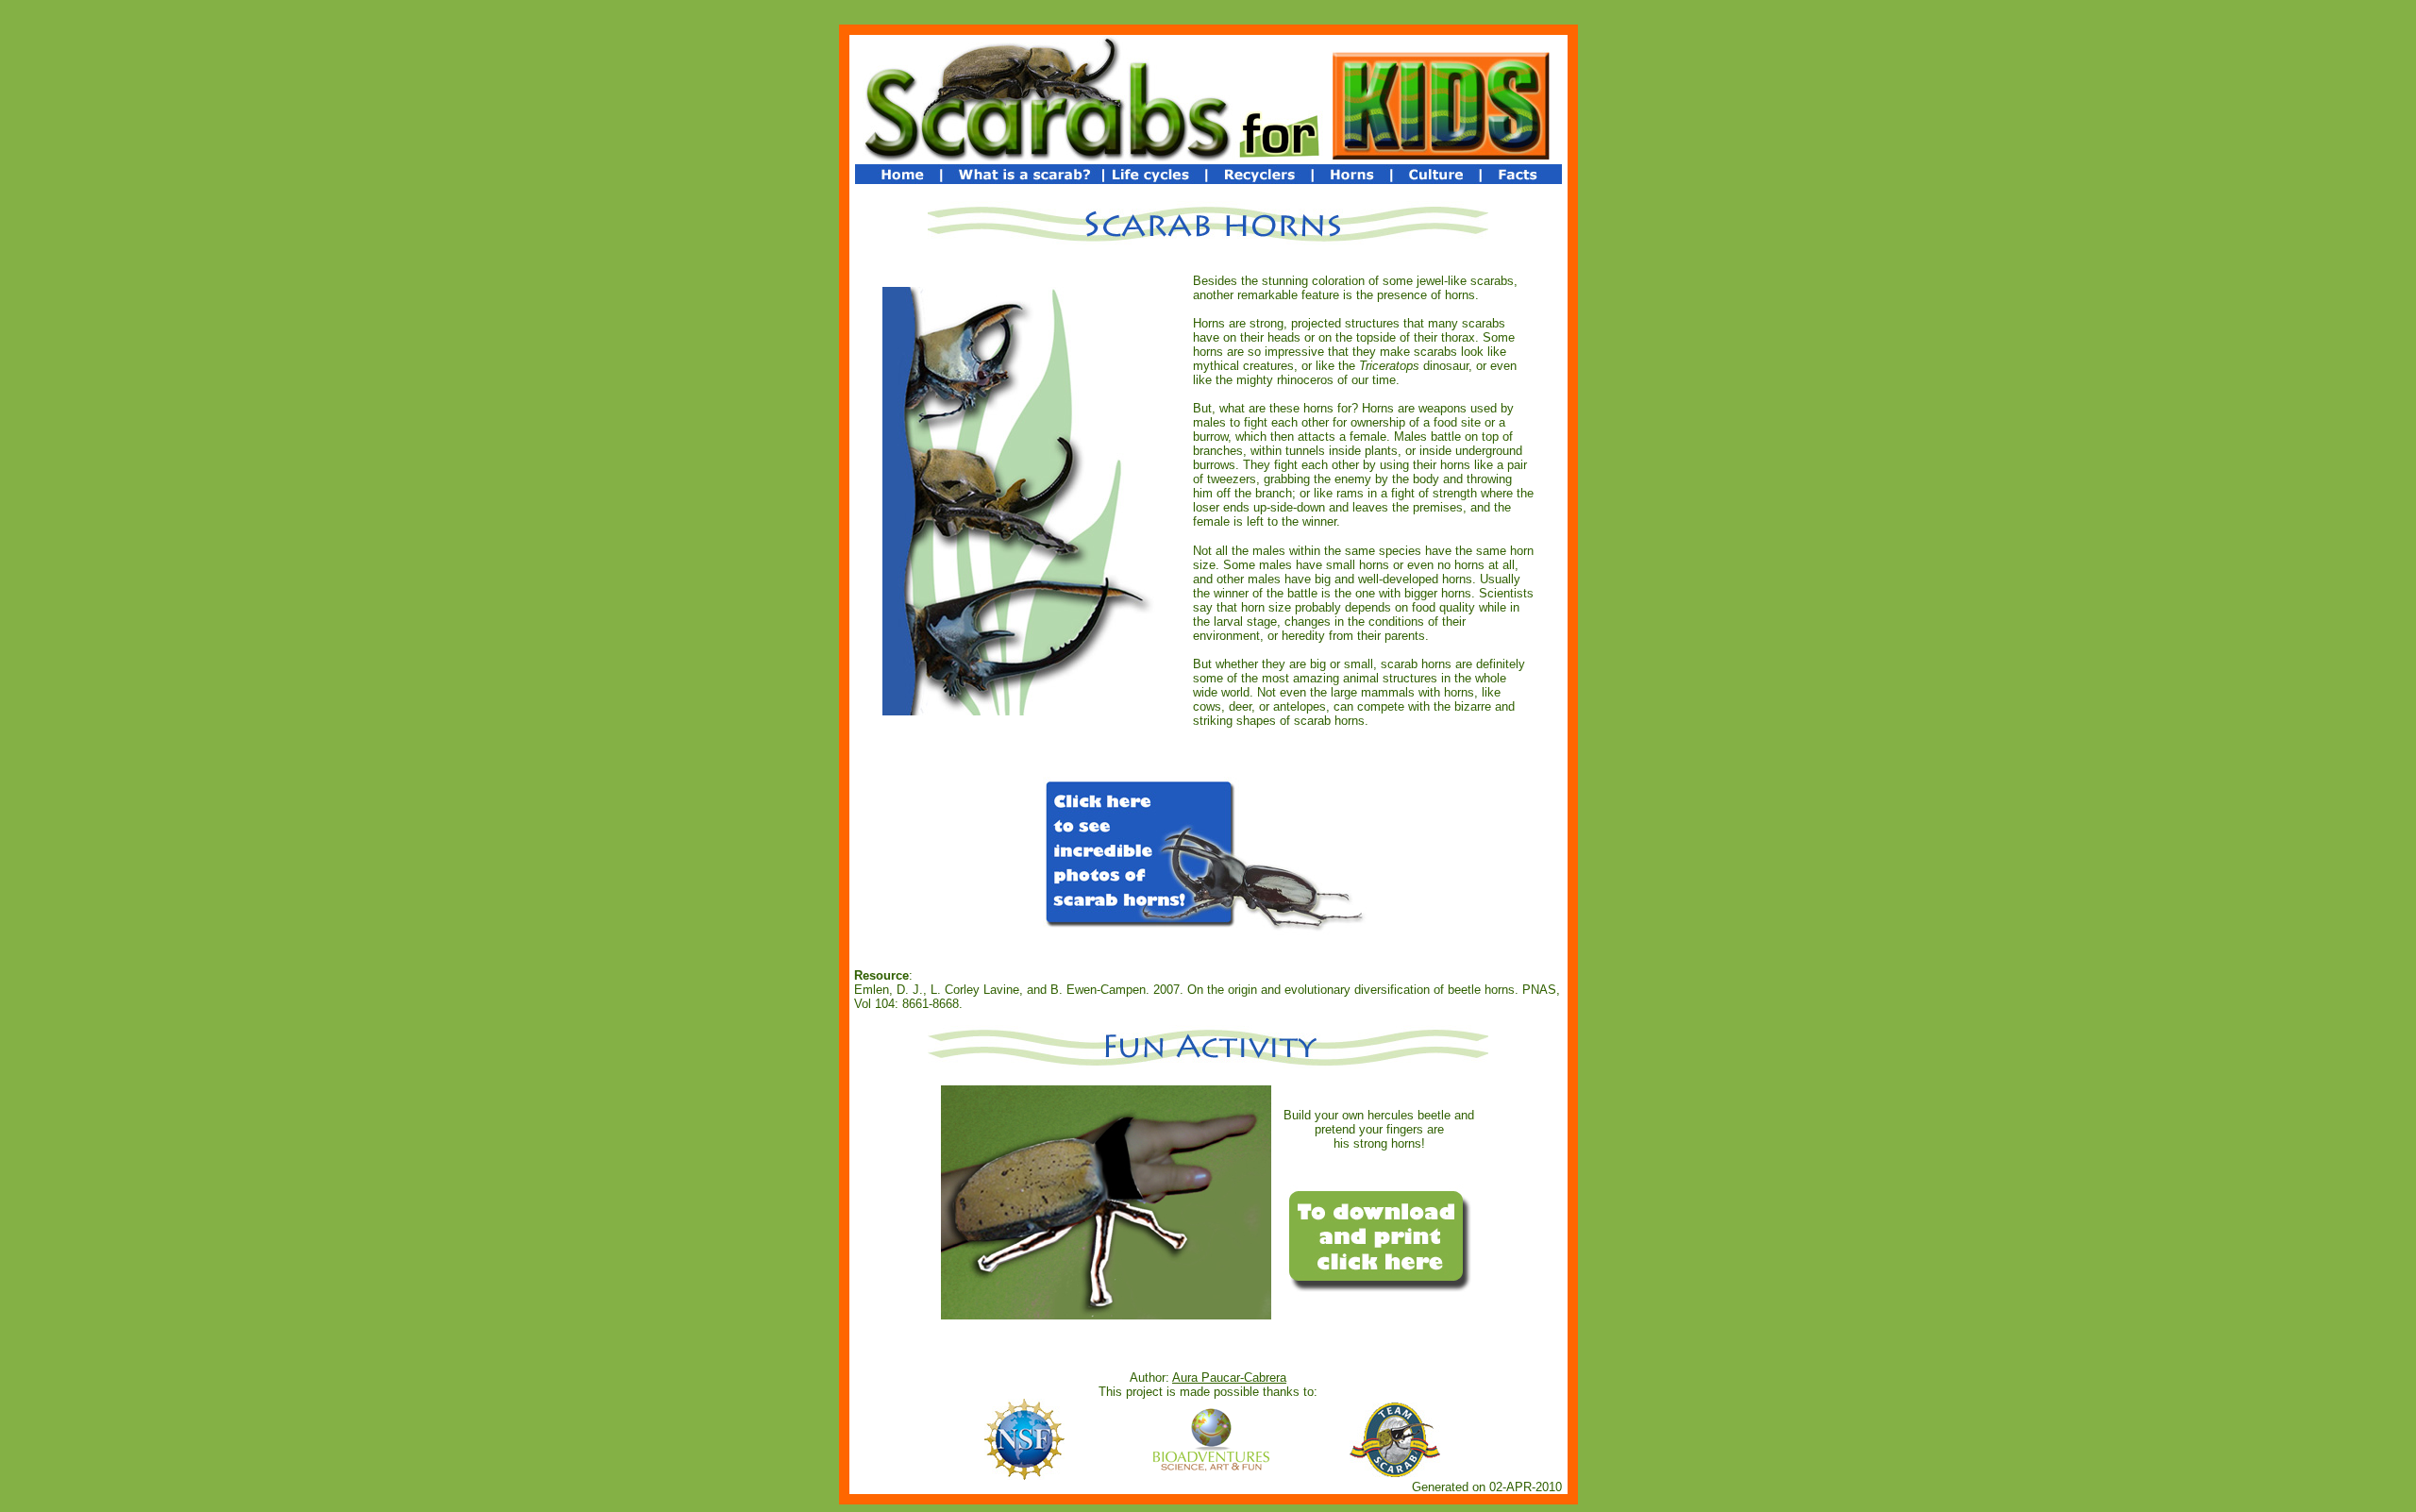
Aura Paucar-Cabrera (1229, 1378)
